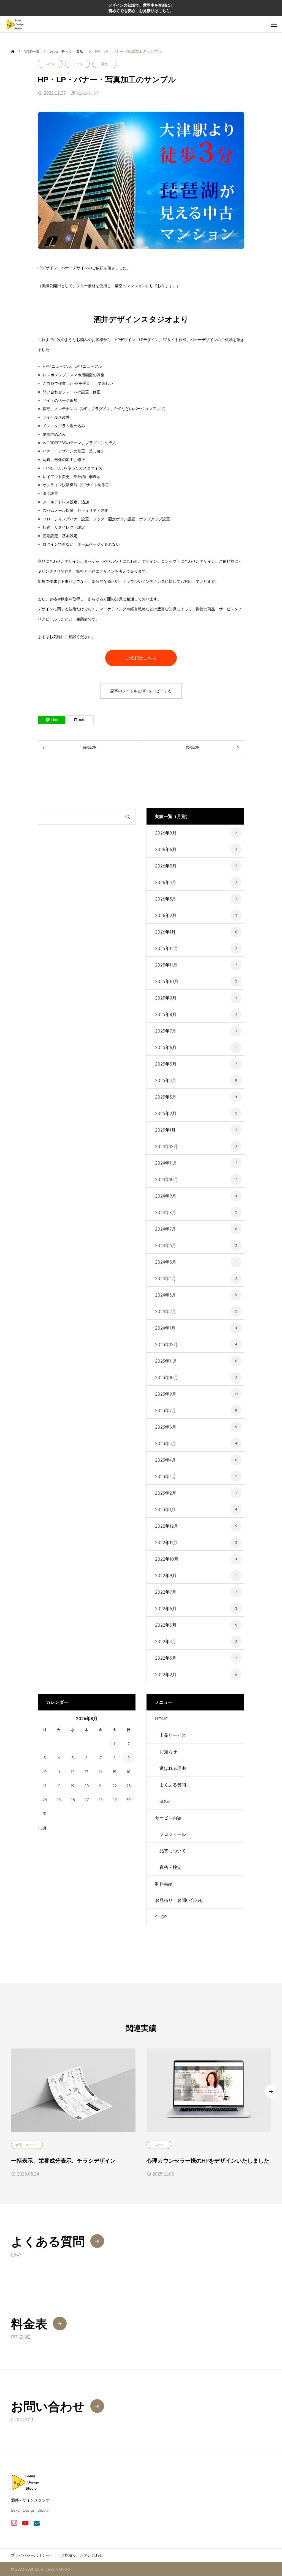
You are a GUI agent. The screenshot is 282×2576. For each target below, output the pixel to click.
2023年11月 (166, 1361)
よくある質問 (173, 1785)
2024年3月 (166, 1295)
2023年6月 (166, 1427)
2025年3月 (166, 1097)
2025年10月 (167, 981)
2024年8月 (166, 1212)
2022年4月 (166, 1641)
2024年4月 (166, 1278)
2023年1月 (165, 1509)
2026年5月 (166, 866)
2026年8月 (166, 833)
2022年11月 (166, 1542)
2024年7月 (166, 1229)
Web (50, 64)
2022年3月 (166, 1658)
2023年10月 (167, 1377)
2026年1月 (165, 932)
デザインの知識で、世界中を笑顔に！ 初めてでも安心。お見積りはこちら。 (141, 8)
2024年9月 (166, 1196)
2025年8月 (166, 1014)
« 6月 (42, 1828)
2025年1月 (165, 1130)
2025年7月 (166, 1031)
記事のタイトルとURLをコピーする (141, 691)
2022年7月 (166, 1592)
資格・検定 (170, 1867)
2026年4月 (166, 882)
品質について (173, 1851)
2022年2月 (166, 1674)
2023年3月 (166, 1476)
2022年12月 (167, 1526)
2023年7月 (166, 1410)
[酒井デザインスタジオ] (15, 24)
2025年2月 (166, 1113)
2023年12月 (166, 1344)
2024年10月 (167, 1179)
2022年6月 (166, 1608)
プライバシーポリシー (30, 2555)
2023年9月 (166, 1394)
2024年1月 (165, 1328)
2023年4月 (166, 1460)
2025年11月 (166, 965)
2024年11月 (166, 1163)
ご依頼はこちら (141, 658)
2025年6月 (166, 1047)
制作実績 (164, 1884)
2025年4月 (166, 1080)
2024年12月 (166, 1146)
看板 (105, 64)
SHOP (161, 1917)
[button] (271, 2091)
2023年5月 (166, 1443)
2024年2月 (166, 1311)
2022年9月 (166, 1575)
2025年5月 (166, 1064)
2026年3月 (166, 899)
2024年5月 (166, 1262)
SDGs (165, 1801)
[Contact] (36, 2523)
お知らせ (168, 1752)
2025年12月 (167, 948)
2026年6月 (166, 849)
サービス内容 (168, 1818)
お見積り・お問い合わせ (179, 1900)
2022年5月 (166, 1625)
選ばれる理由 (173, 1768)
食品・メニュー (27, 2145)
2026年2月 (166, 915)
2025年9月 (166, 998)
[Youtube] (25, 2523)
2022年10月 (167, 1559)
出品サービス (173, 1735)
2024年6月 (166, 1245)
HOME (161, 1719)
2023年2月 (166, 1493)
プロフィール (173, 1834)
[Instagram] (14, 2523)
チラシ (77, 64)
